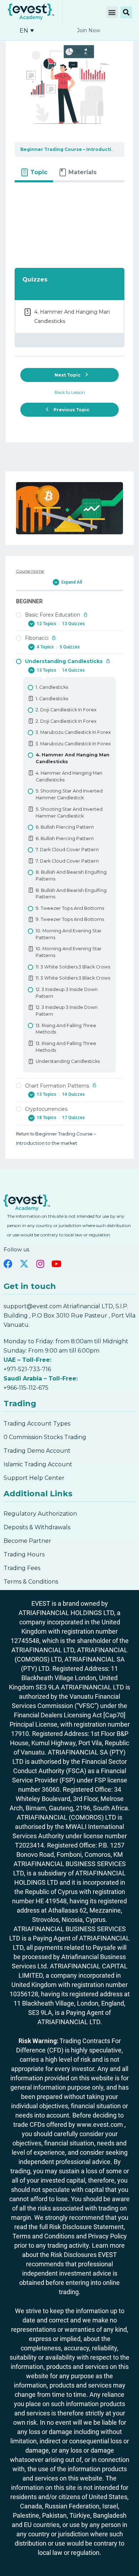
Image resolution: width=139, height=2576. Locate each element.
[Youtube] (56, 1264)
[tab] (34, 172)
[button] (112, 12)
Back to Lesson (70, 392)
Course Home (30, 571)
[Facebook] (8, 1264)
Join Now (89, 30)
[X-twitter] (24, 1264)
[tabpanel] (69, 221)
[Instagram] (40, 1264)
